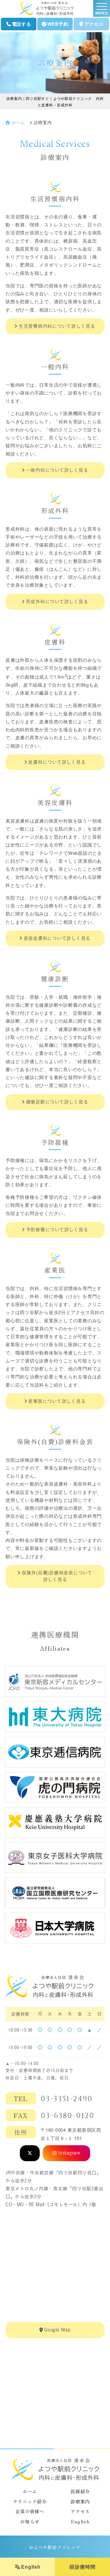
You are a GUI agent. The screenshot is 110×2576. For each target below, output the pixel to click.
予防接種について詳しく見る (57, 1230)
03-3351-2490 (67, 2099)
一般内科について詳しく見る (57, 470)
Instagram (69, 2153)
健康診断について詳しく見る (57, 1102)
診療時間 (85, 2567)
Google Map (57, 2330)
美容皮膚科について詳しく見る (57, 938)
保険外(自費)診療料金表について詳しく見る (57, 1576)
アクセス (94, 24)
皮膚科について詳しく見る (57, 762)
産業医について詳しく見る (57, 1401)
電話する (22, 24)
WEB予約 (58, 24)
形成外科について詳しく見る (57, 602)
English (31, 2567)
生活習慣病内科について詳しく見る (57, 326)
